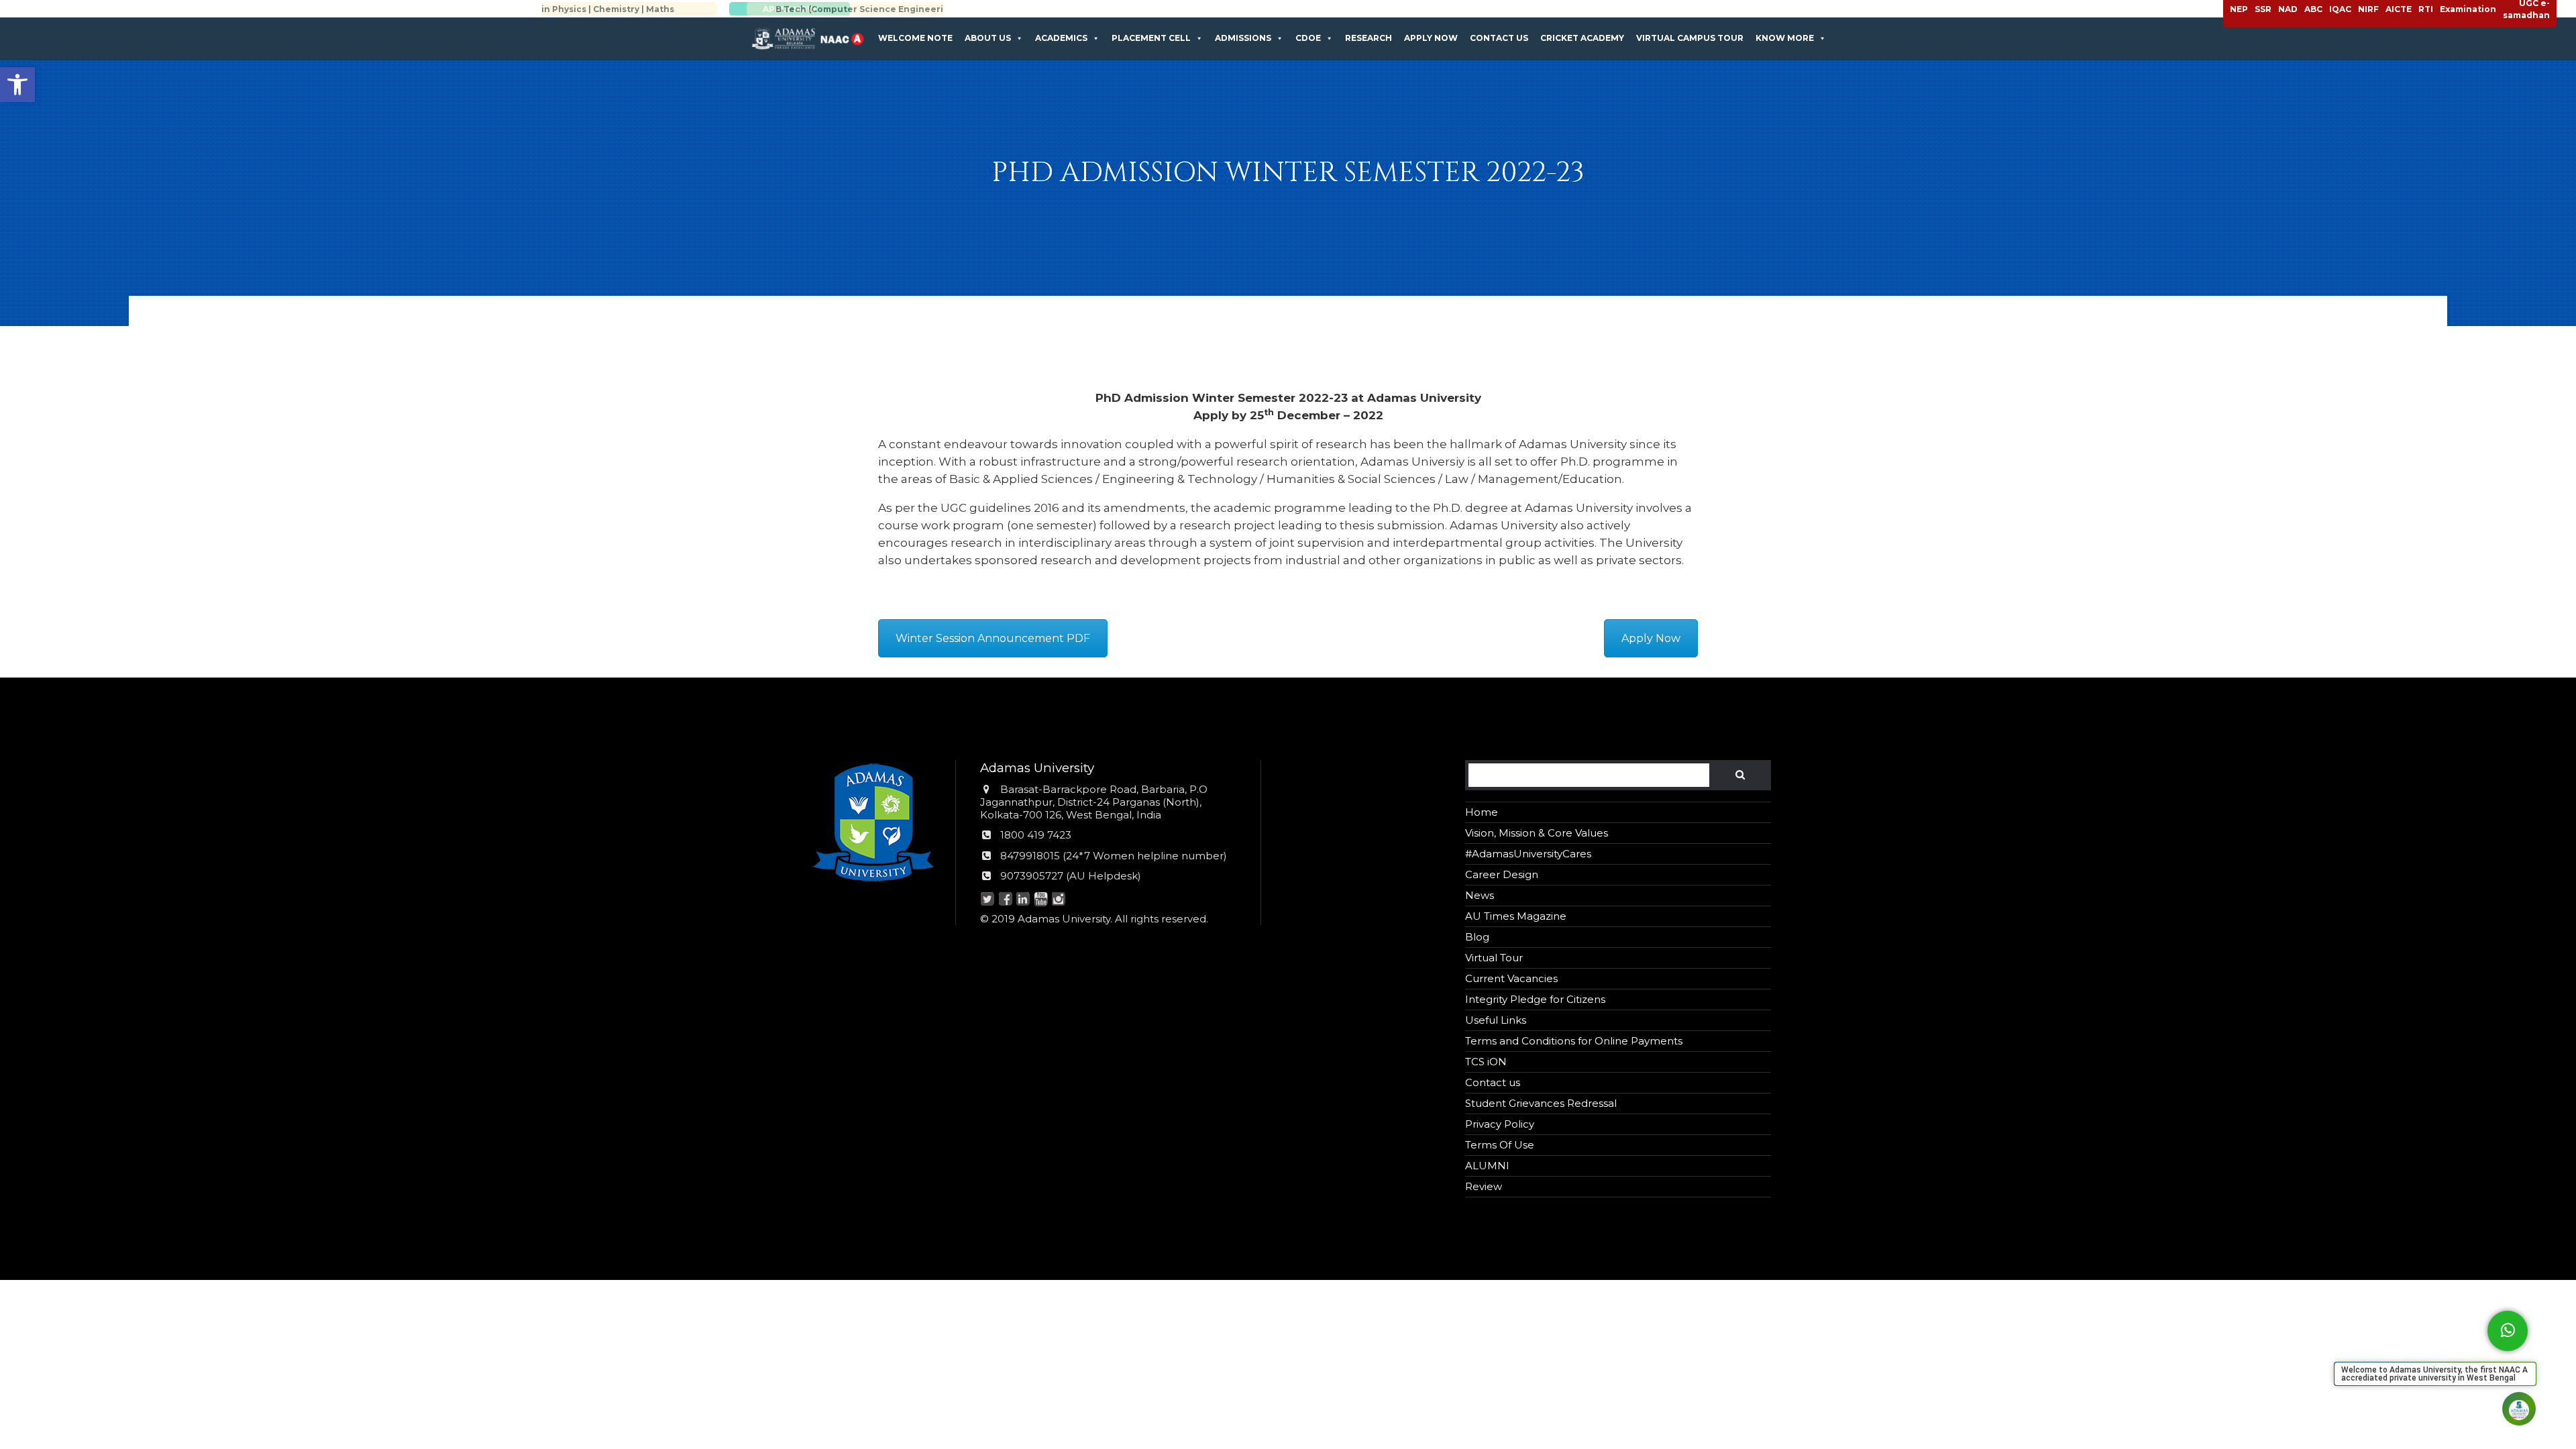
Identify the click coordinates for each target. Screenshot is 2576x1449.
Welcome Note (915, 38)
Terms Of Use (1500, 1145)
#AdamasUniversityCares (1528, 854)
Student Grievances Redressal (1541, 1103)
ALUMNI (1487, 1166)
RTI (2426, 9)
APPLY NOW (855, 9)
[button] (17, 85)
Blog (1477, 937)
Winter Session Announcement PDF (993, 638)
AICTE (2399, 9)
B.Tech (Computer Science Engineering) (662, 9)
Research (1368, 38)
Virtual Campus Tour (1690, 38)
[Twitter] (988, 900)
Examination (2468, 9)
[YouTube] (1041, 900)
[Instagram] (1059, 900)
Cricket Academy (1582, 38)
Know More (1785, 38)
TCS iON (1486, 1062)
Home (1482, 812)
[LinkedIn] (1023, 900)
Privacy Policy (1500, 1124)
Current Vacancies (1511, 978)
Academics (1061, 38)
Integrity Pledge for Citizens (1535, 999)
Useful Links (1496, 1020)
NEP (2239, 9)
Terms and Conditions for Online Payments (1574, 1041)
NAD (2288, 9)
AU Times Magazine (1516, 916)
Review (1484, 1186)
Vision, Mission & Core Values (1537, 833)
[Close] (182, 1203)
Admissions (1243, 38)
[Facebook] (1005, 900)
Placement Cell (1151, 38)
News (1480, 895)
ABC (2313, 9)
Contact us (1499, 38)
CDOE (1308, 38)
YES (128, 1299)
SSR (2263, 9)
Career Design (1502, 874)
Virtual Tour (1494, 958)
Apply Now (1431, 38)
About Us (988, 38)
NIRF (2368, 9)
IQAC (2340, 9)
